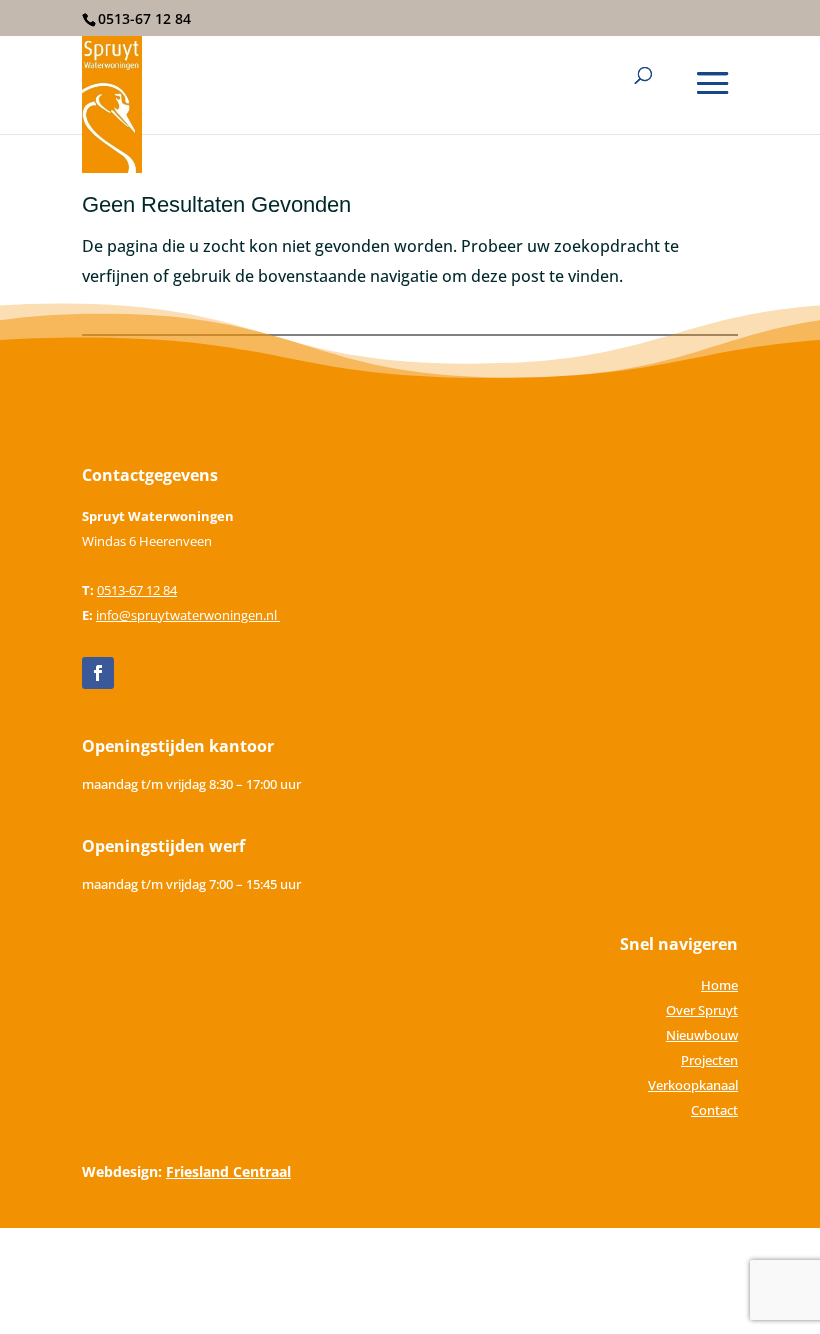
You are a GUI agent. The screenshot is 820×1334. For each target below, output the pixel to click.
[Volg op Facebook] (98, 673)
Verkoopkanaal (693, 1085)
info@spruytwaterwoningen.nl (188, 615)
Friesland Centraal (228, 1171)
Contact (714, 1110)
